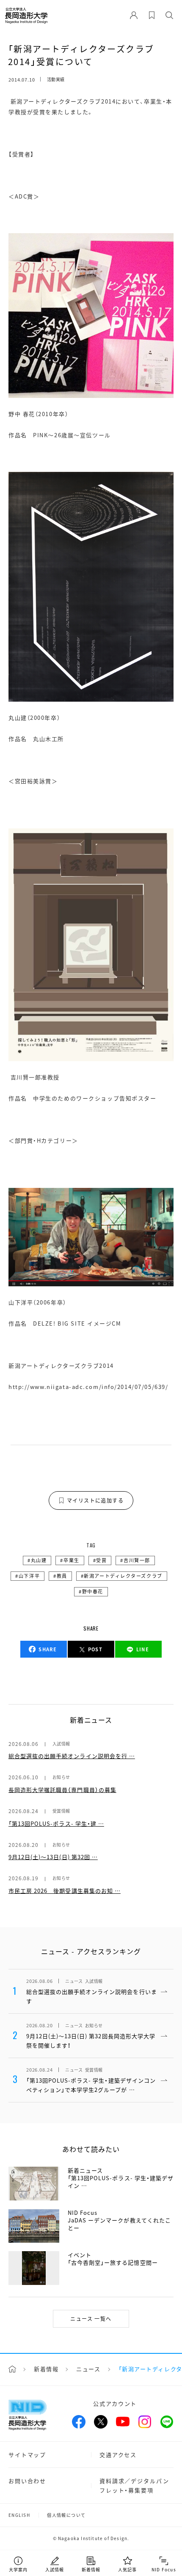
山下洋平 (29, 1576)
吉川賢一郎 (137, 1560)
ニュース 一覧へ (91, 2319)
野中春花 (93, 1591)
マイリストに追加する (95, 1500)
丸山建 (39, 1560)
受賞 (101, 1560)
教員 (62, 1576)
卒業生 (72, 1560)
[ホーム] (12, 2369)
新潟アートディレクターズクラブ (123, 1576)
